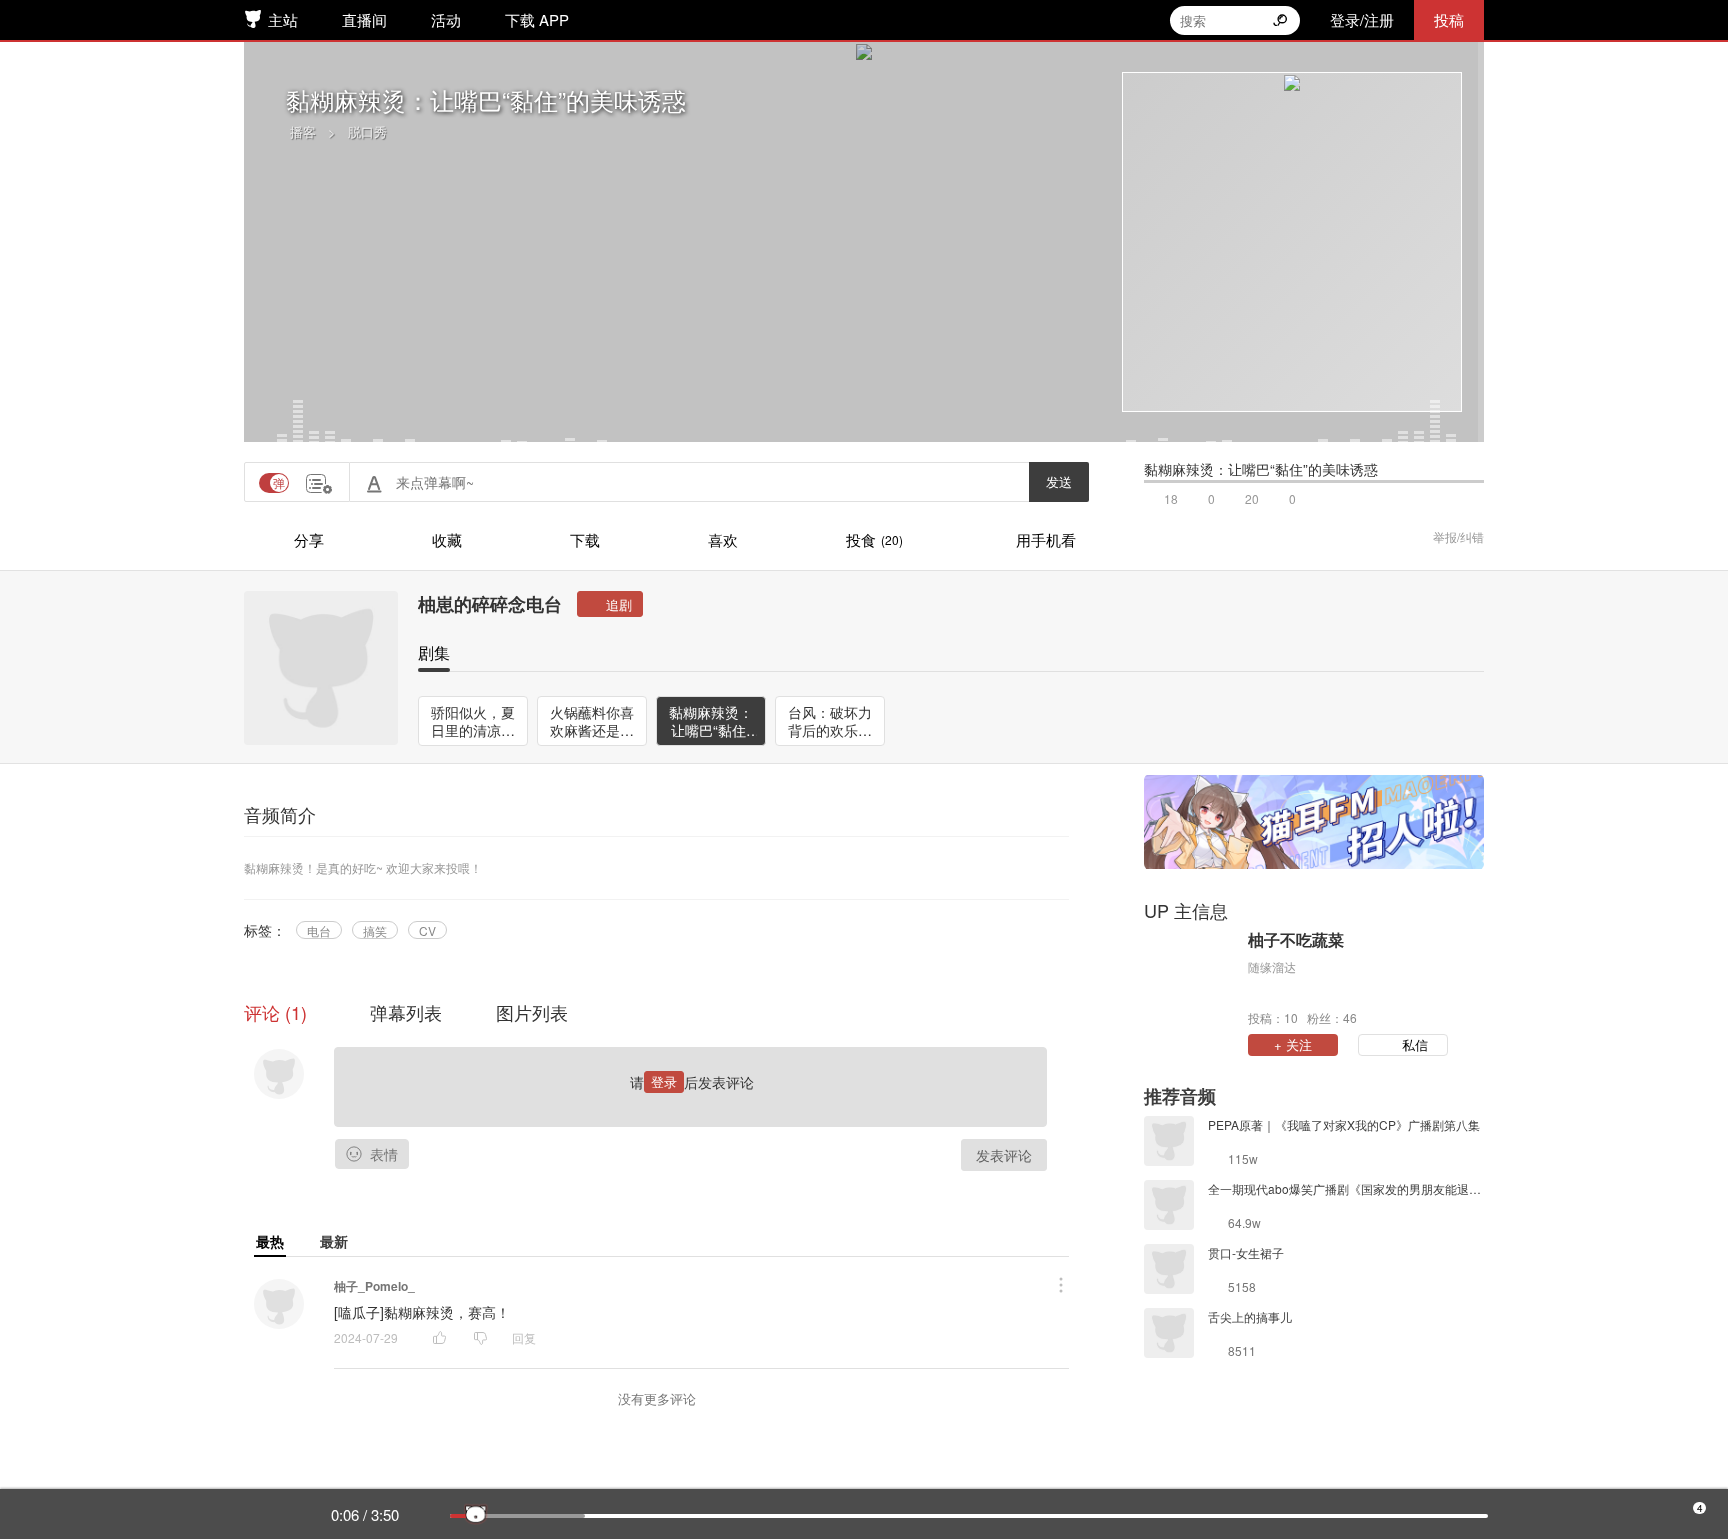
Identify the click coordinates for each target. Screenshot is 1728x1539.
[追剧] (610, 604)
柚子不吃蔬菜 (1296, 940)
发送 (1059, 481)
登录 (664, 1081)
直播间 (364, 19)
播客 (303, 131)
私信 (1415, 1044)
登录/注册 (1362, 19)
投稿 (1449, 19)
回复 (524, 1337)
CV (427, 930)
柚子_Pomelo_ (374, 1286)
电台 (319, 930)
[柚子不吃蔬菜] (1191, 977)
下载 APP (537, 19)
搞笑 (375, 930)
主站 (283, 19)
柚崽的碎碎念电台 (490, 604)
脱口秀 (367, 131)
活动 (446, 19)
